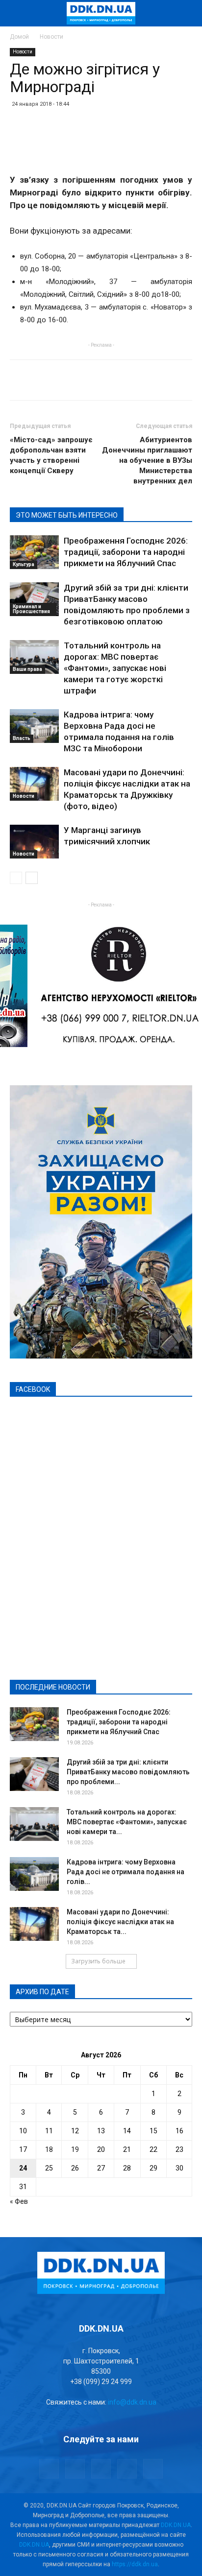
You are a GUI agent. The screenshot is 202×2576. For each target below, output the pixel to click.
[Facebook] (49, 2469)
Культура (24, 564)
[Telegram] (75, 2469)
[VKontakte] (127, 2469)
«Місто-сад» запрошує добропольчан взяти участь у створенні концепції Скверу (51, 455)
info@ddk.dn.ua (132, 2402)
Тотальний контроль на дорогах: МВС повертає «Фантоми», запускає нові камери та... (127, 1822)
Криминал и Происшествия (31, 609)
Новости (51, 37)
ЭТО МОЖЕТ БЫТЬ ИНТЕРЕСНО (67, 515)
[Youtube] (153, 2469)
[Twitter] (101, 2469)
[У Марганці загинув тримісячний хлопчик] (34, 842)
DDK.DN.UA (176, 2525)
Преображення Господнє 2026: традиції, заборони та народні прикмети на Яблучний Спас (126, 552)
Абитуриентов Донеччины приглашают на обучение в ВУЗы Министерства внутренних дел (147, 460)
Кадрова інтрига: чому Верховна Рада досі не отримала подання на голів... (126, 1872)
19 (75, 2149)
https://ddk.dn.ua (135, 2564)
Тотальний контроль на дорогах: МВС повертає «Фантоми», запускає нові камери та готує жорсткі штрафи (115, 668)
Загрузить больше (98, 1961)
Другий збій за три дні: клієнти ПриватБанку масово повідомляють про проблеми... (128, 1772)
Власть (22, 738)
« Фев (19, 2201)
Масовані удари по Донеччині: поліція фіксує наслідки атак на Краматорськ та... (120, 1922)
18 (49, 2149)
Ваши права (27, 669)
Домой (19, 37)
